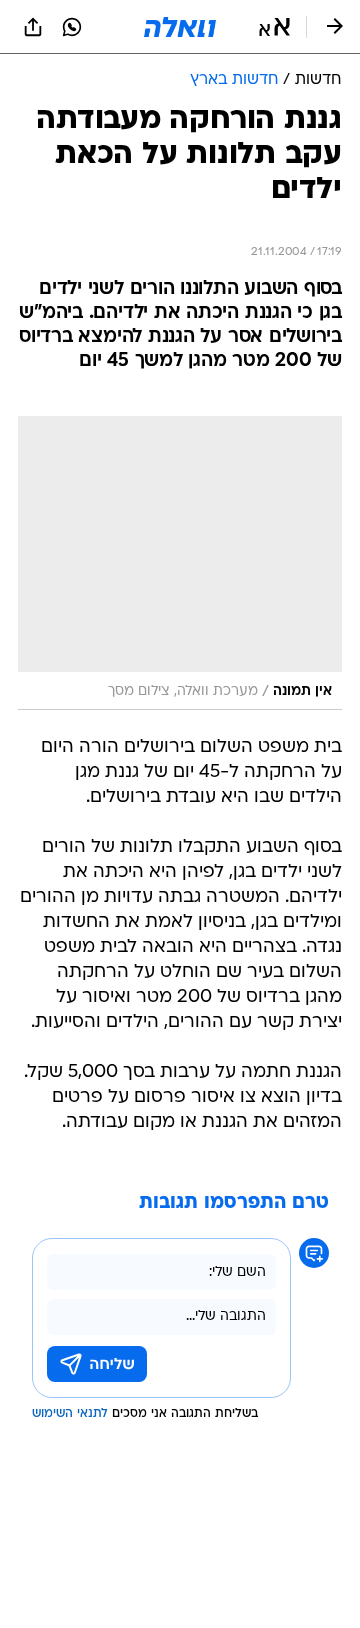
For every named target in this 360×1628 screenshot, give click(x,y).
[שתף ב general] (33, 27)
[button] (274, 27)
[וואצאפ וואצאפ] (72, 27)
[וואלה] (180, 27)
